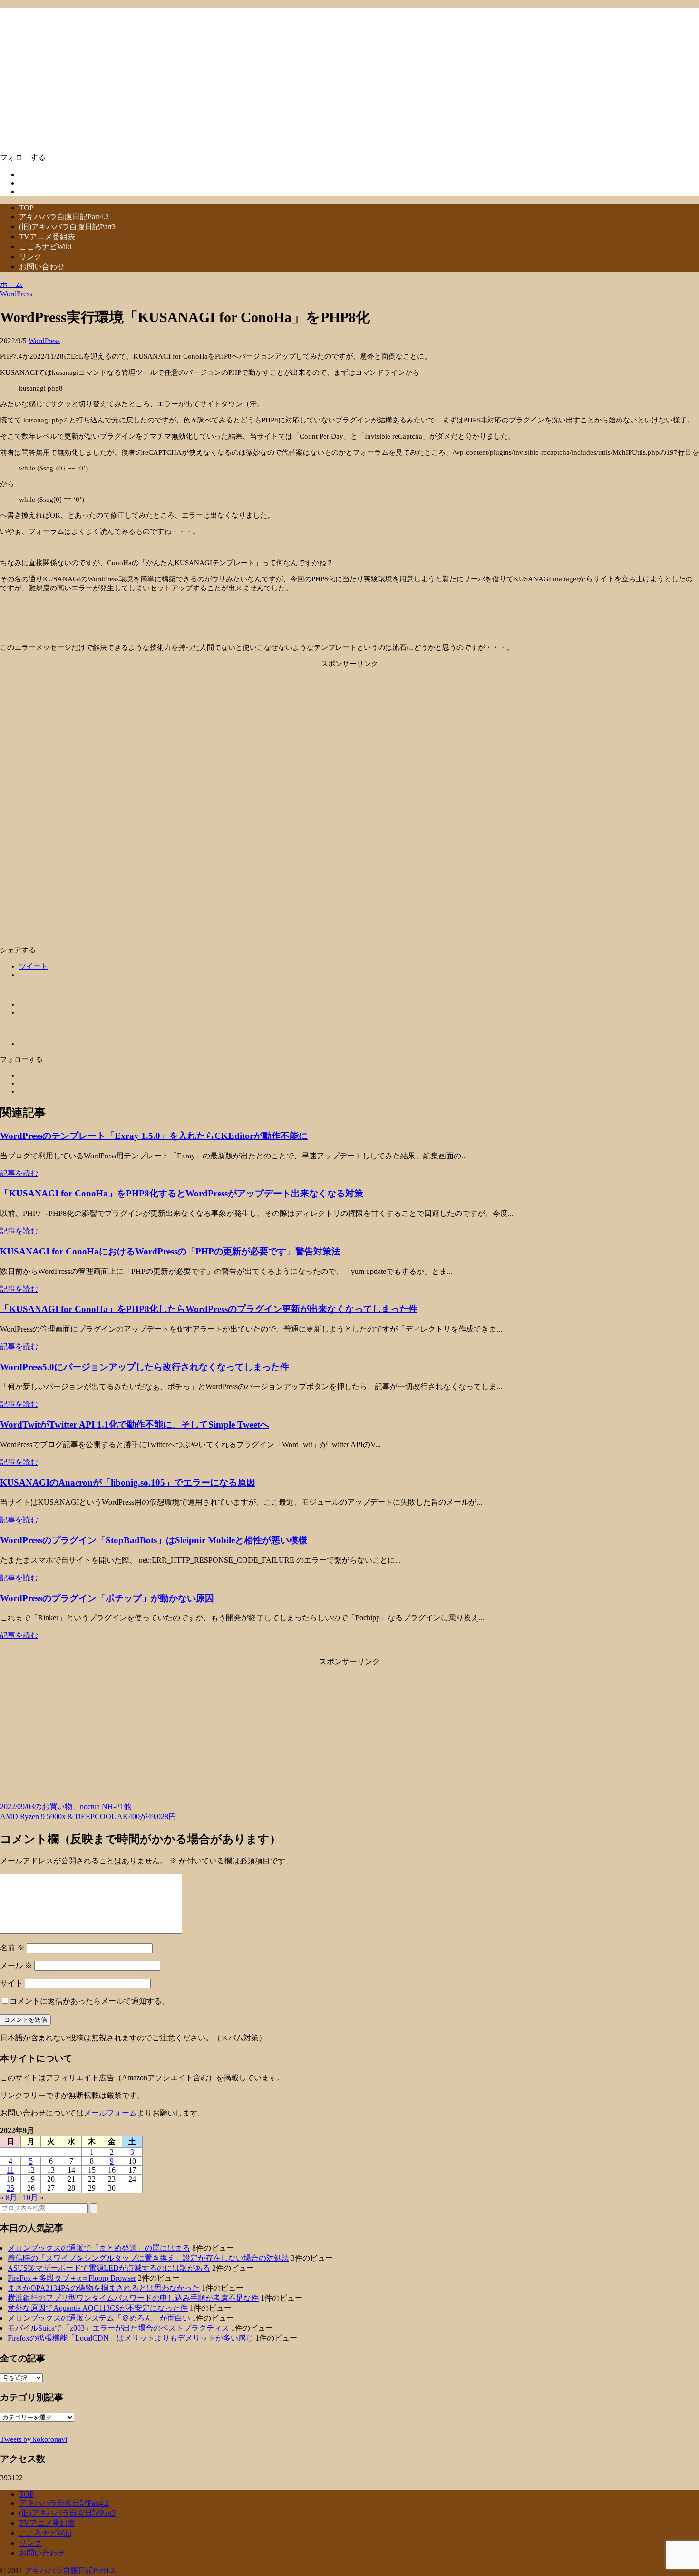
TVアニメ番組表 (47, 237)
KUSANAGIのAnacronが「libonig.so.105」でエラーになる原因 (128, 1483)
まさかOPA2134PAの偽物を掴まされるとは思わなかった (104, 2288)
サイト (11, 1983)
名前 (12, 1948)
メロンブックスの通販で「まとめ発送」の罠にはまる (99, 2248)
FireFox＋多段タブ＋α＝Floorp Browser (72, 2278)
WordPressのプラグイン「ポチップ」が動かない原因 (107, 1598)
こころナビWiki (45, 247)
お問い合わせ (42, 267)
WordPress (44, 341)
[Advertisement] (349, 735)
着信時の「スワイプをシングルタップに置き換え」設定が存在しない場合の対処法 (148, 2258)
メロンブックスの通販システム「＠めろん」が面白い (99, 2318)
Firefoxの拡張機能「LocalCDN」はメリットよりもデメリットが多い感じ (131, 2338)
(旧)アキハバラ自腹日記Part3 (67, 227)
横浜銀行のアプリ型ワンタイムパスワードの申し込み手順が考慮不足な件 (133, 2298)
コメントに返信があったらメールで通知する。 (89, 2001)
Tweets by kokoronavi (34, 2439)
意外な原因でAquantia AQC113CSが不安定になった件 (98, 2308)
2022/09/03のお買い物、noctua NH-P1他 (66, 1807)
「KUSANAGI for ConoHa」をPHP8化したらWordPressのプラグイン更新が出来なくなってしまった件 (209, 1309)
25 (10, 2188)
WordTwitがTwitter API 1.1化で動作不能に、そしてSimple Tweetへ (135, 1425)
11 (10, 2170)
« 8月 (9, 2198)
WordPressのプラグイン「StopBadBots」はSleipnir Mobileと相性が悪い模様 (154, 1540)
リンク (30, 257)
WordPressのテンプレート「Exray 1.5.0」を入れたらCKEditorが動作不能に (154, 1136)
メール (16, 1965)
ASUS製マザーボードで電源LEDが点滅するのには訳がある (109, 2268)
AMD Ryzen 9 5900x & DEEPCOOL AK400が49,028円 (88, 1817)
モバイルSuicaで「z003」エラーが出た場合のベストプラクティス (118, 2328)
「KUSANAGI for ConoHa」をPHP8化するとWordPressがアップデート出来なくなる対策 (182, 1193)
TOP (26, 208)
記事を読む (19, 1173)
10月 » (33, 2198)
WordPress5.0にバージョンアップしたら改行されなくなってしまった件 (145, 1367)
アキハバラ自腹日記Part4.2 (64, 217)
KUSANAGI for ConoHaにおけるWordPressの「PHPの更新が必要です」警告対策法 (170, 1251)
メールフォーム (110, 2113)
